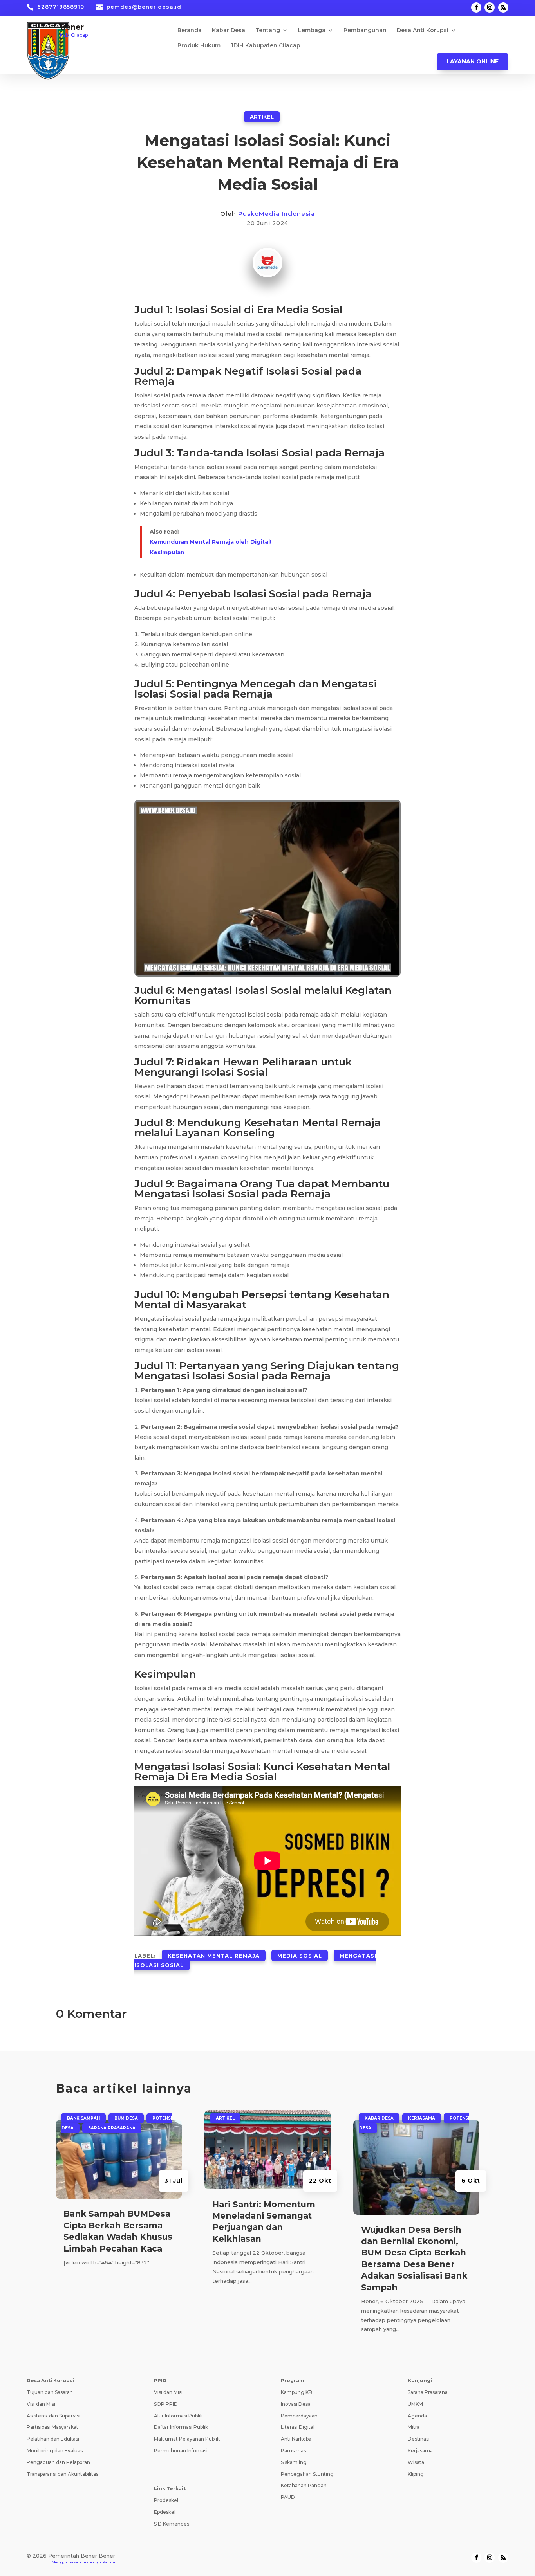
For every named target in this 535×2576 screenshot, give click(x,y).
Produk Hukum (199, 46)
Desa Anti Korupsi (423, 31)
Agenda (417, 2416)
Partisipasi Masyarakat (52, 2427)
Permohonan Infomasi (181, 2451)
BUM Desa (126, 2118)
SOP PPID (166, 2404)
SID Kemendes (172, 2524)
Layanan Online (473, 61)
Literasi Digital (298, 2427)
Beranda (190, 31)
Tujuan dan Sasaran (50, 2392)
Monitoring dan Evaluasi (55, 2451)
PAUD (288, 2497)
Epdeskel (165, 2512)
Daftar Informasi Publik (181, 2427)
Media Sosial (300, 1956)
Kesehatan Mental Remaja (214, 1956)
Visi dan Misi (41, 2404)
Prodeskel (166, 2500)
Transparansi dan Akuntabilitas (62, 2474)
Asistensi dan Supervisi (53, 2416)
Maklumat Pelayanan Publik (187, 2439)
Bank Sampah (83, 2118)
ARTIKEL (262, 117)
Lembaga (312, 31)
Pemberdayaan (299, 2416)
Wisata (416, 2462)
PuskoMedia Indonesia (277, 214)
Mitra (414, 2427)
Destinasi (419, 2439)
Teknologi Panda (99, 2562)
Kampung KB (296, 2392)
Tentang (268, 31)
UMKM (415, 2404)
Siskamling (294, 2462)
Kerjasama (422, 2118)
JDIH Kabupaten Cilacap (266, 46)
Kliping (416, 2474)
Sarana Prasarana (112, 2128)
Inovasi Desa (296, 2404)
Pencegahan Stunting (307, 2474)
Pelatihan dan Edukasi (53, 2439)
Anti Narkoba (296, 2439)
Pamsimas (293, 2451)
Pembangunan (365, 31)
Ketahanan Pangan (304, 2485)
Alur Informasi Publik (178, 2416)
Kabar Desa (229, 31)
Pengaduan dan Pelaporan (58, 2462)
